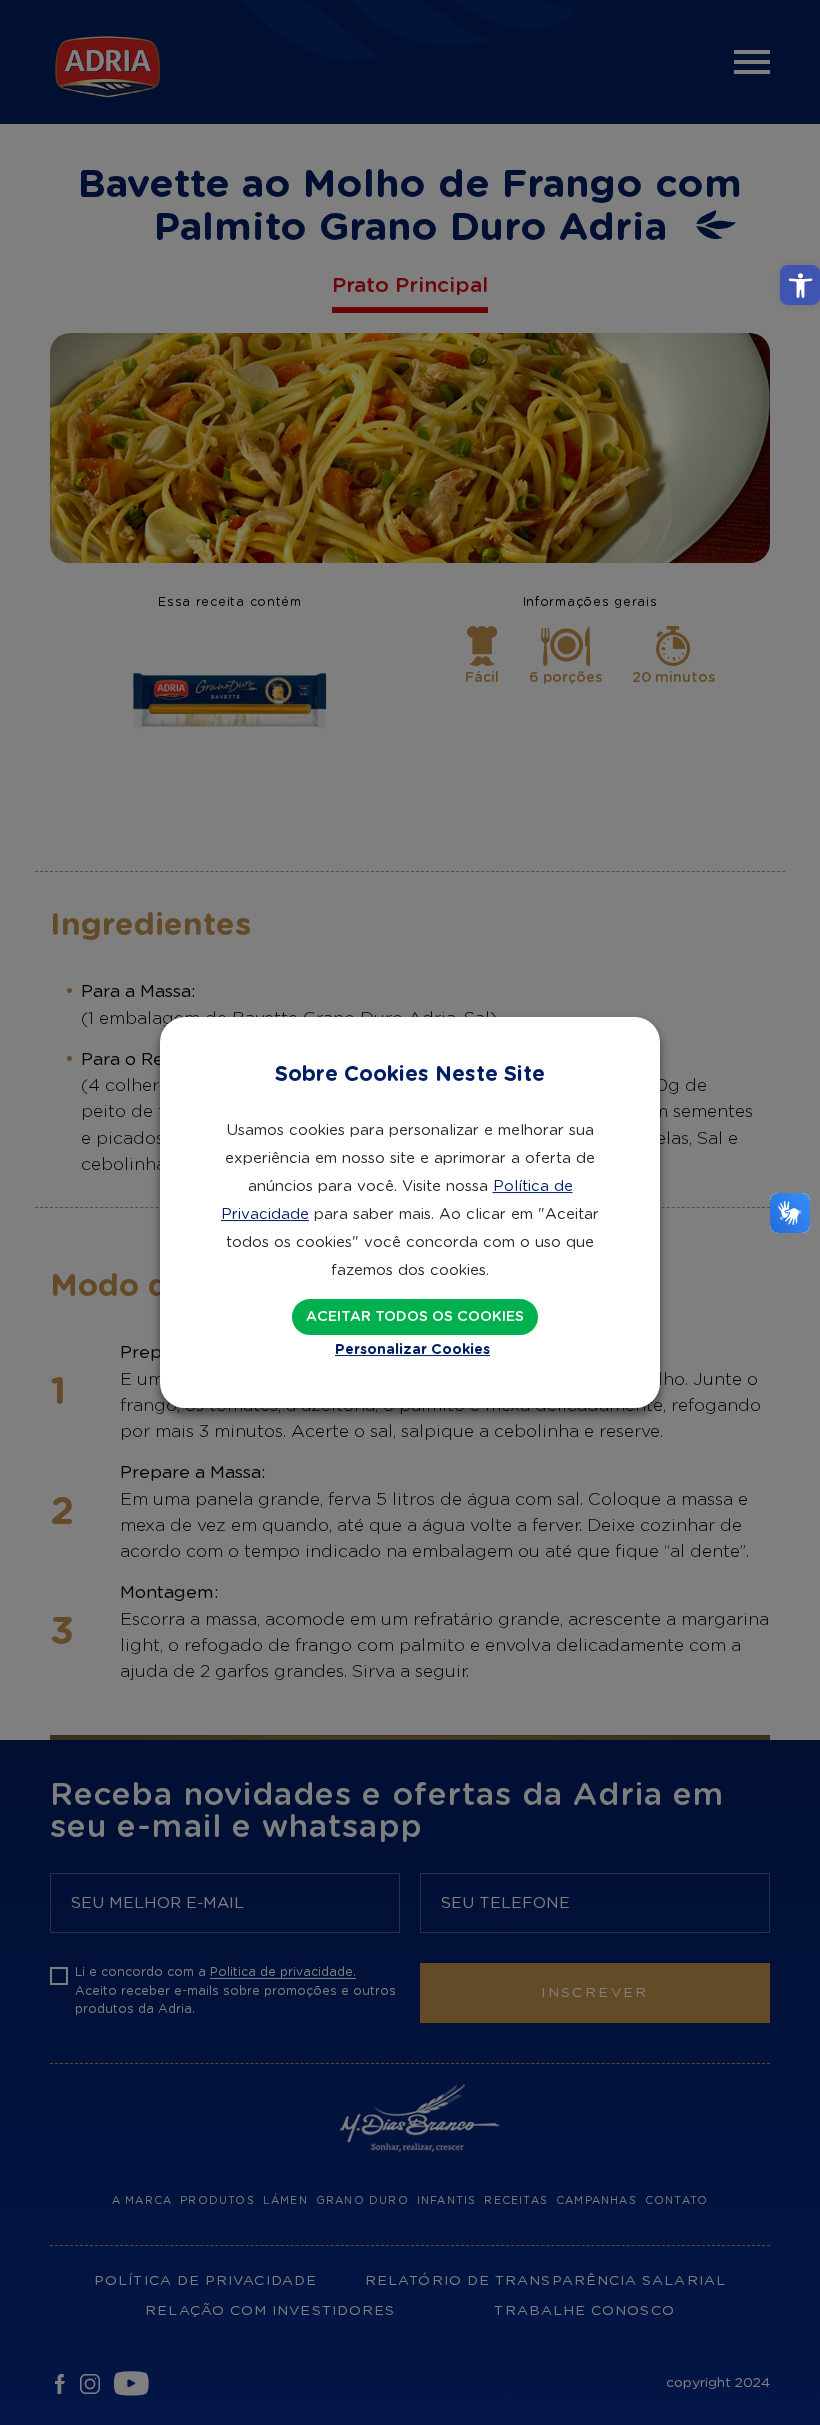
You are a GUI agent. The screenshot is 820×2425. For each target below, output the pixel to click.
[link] (800, 285)
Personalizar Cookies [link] (412, 1350)
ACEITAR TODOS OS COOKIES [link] (415, 1317)
